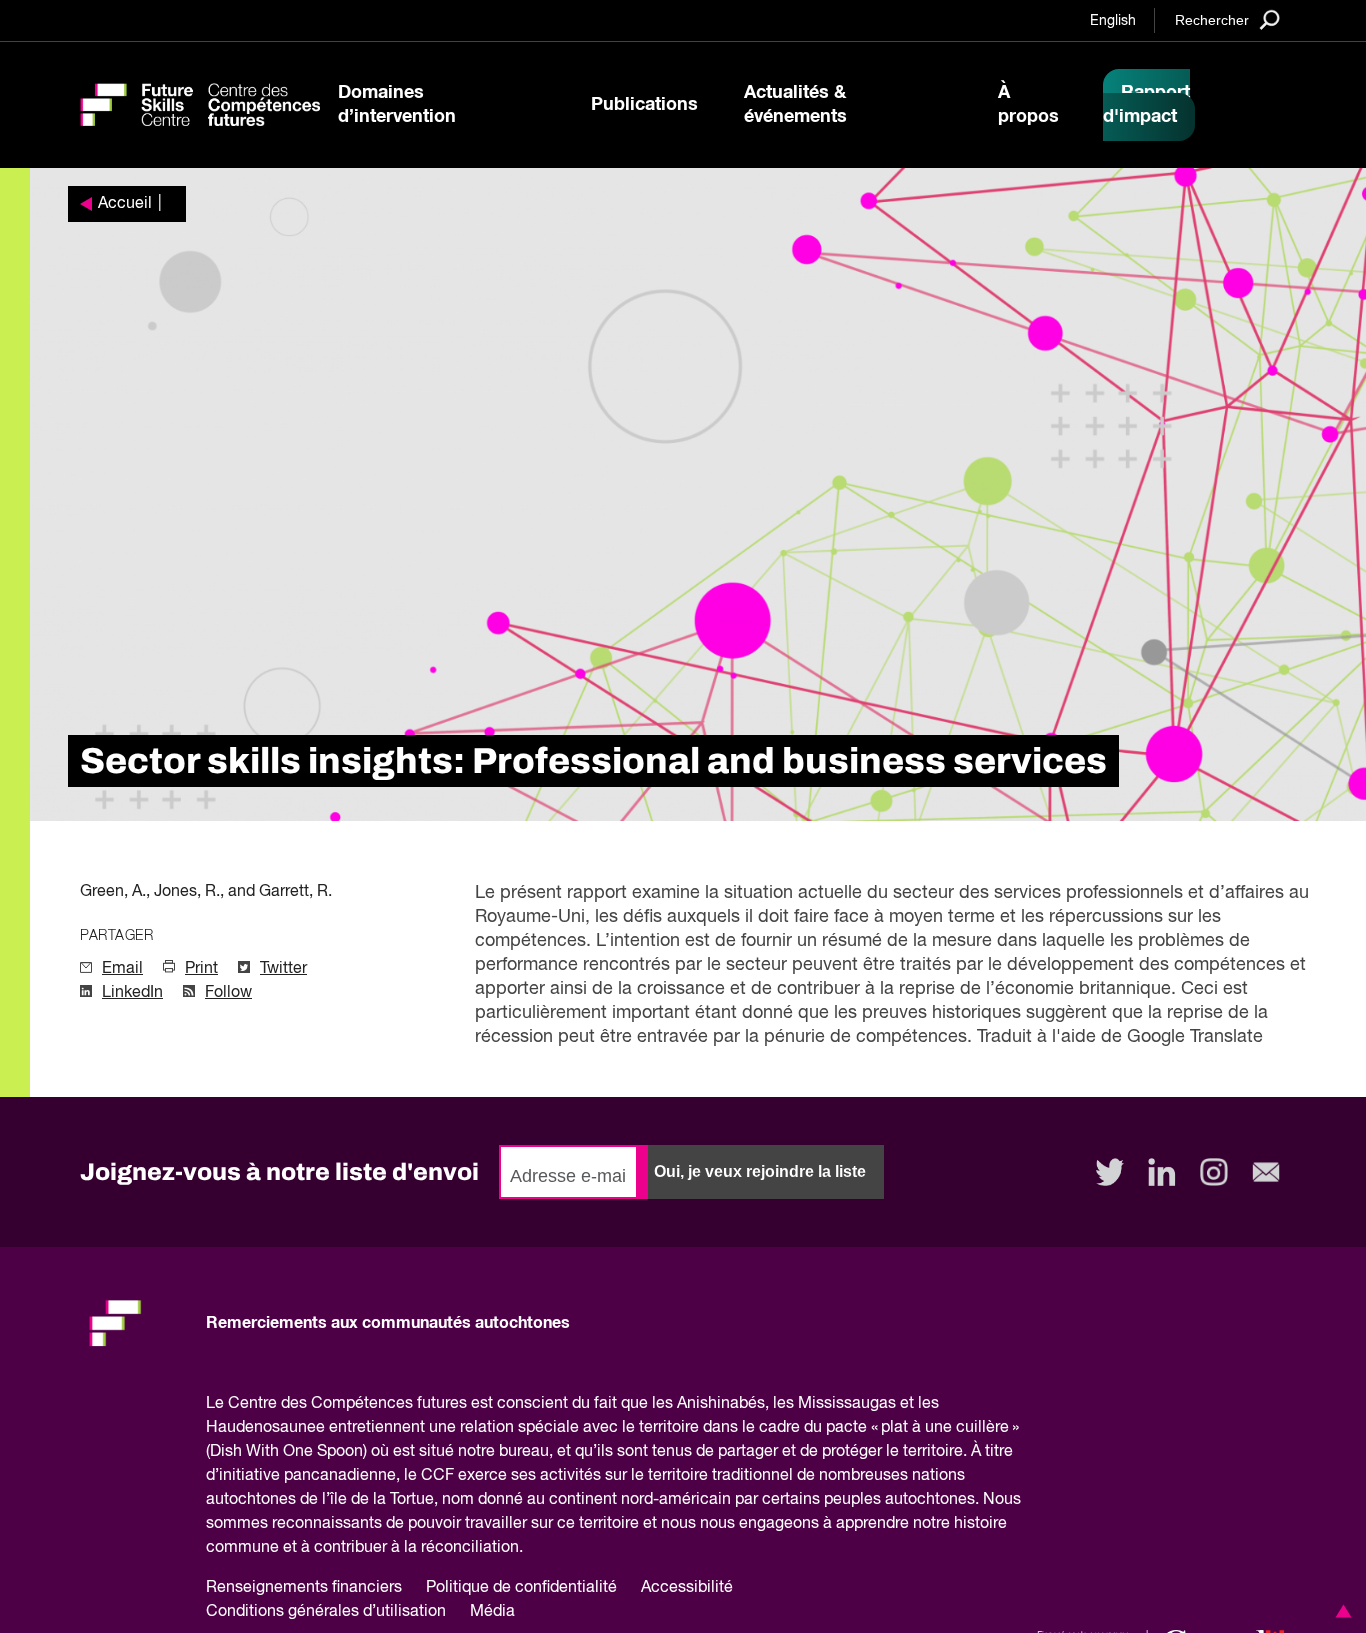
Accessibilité (687, 1588)
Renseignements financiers (304, 1588)
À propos (1028, 105)
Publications (644, 105)
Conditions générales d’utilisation (326, 1612)
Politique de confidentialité (521, 1588)
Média (492, 1612)
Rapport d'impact (1146, 105)
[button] (1340, 1611)
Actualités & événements (795, 105)
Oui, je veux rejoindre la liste (760, 1171)
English (1113, 21)
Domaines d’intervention (397, 105)
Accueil (125, 204)
